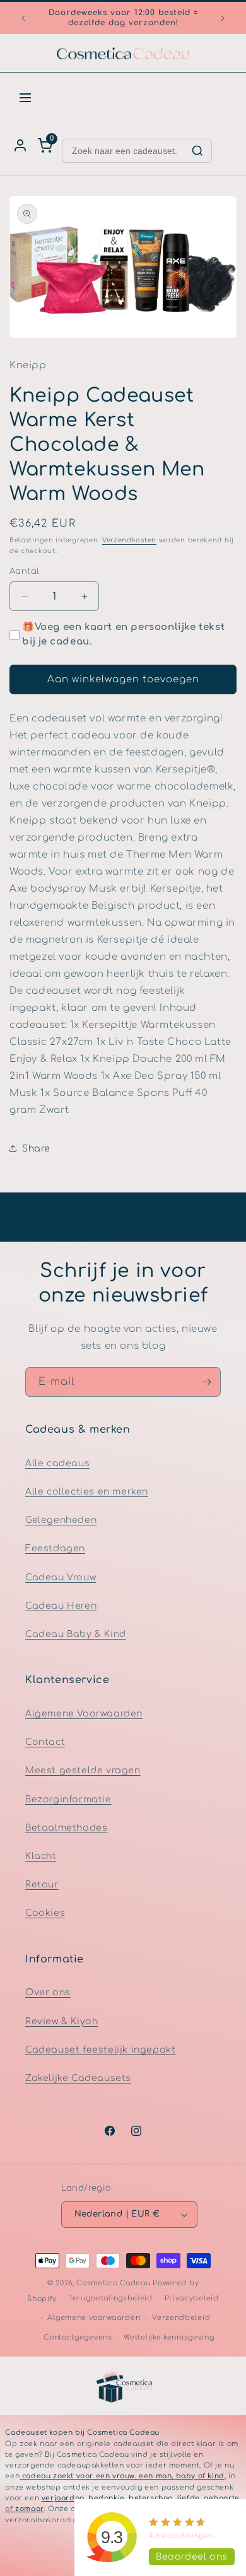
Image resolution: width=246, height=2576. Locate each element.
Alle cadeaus (57, 1463)
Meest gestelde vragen (83, 1770)
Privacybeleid (192, 2298)
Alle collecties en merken (87, 1492)
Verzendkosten (129, 540)
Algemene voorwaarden (94, 2318)
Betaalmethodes (66, 1828)
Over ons (48, 1992)
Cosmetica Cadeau (113, 2283)
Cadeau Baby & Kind (76, 1634)
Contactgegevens (78, 2337)
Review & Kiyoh (61, 2021)
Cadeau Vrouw (61, 1577)
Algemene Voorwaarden (84, 1714)
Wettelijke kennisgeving (169, 2337)
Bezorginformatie (68, 1799)
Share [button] (36, 1149)
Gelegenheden (61, 1520)
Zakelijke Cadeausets (78, 2078)
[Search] (197, 151)
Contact (45, 1742)
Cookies (45, 1913)
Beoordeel (192, 2557)
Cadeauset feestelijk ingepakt (100, 2050)
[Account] (20, 146)
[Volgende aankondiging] (223, 18)
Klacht (41, 1856)
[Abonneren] (206, 1382)
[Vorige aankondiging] (23, 18)
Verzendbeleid (181, 2318)
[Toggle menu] (25, 98)
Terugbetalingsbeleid (111, 2298)
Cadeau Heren (61, 1606)
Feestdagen (55, 1548)
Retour (42, 1885)
